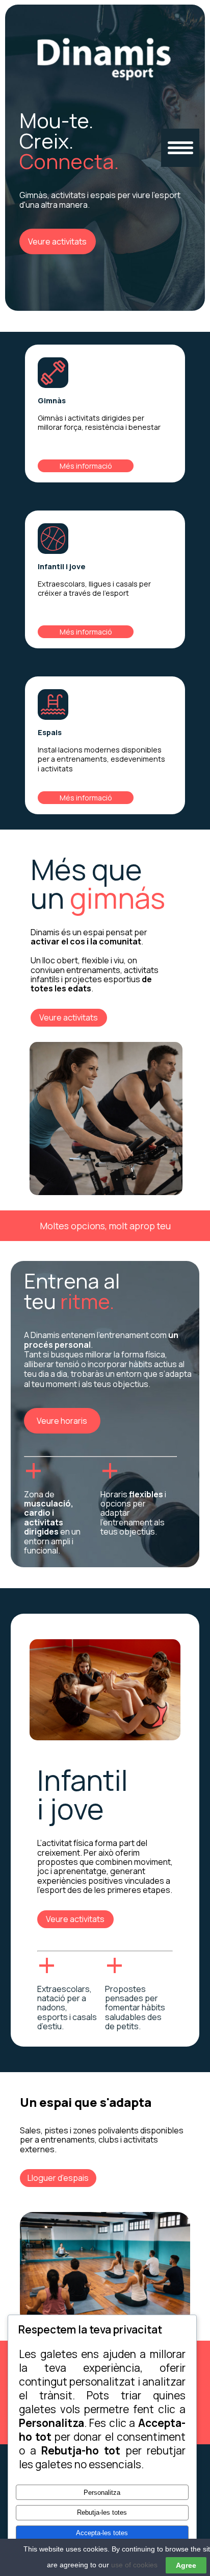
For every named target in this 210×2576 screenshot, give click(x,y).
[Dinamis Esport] (105, 82)
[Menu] (180, 148)
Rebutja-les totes (102, 2512)
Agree (186, 2565)
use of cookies (134, 2565)
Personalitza (102, 2493)
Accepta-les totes (102, 2533)
